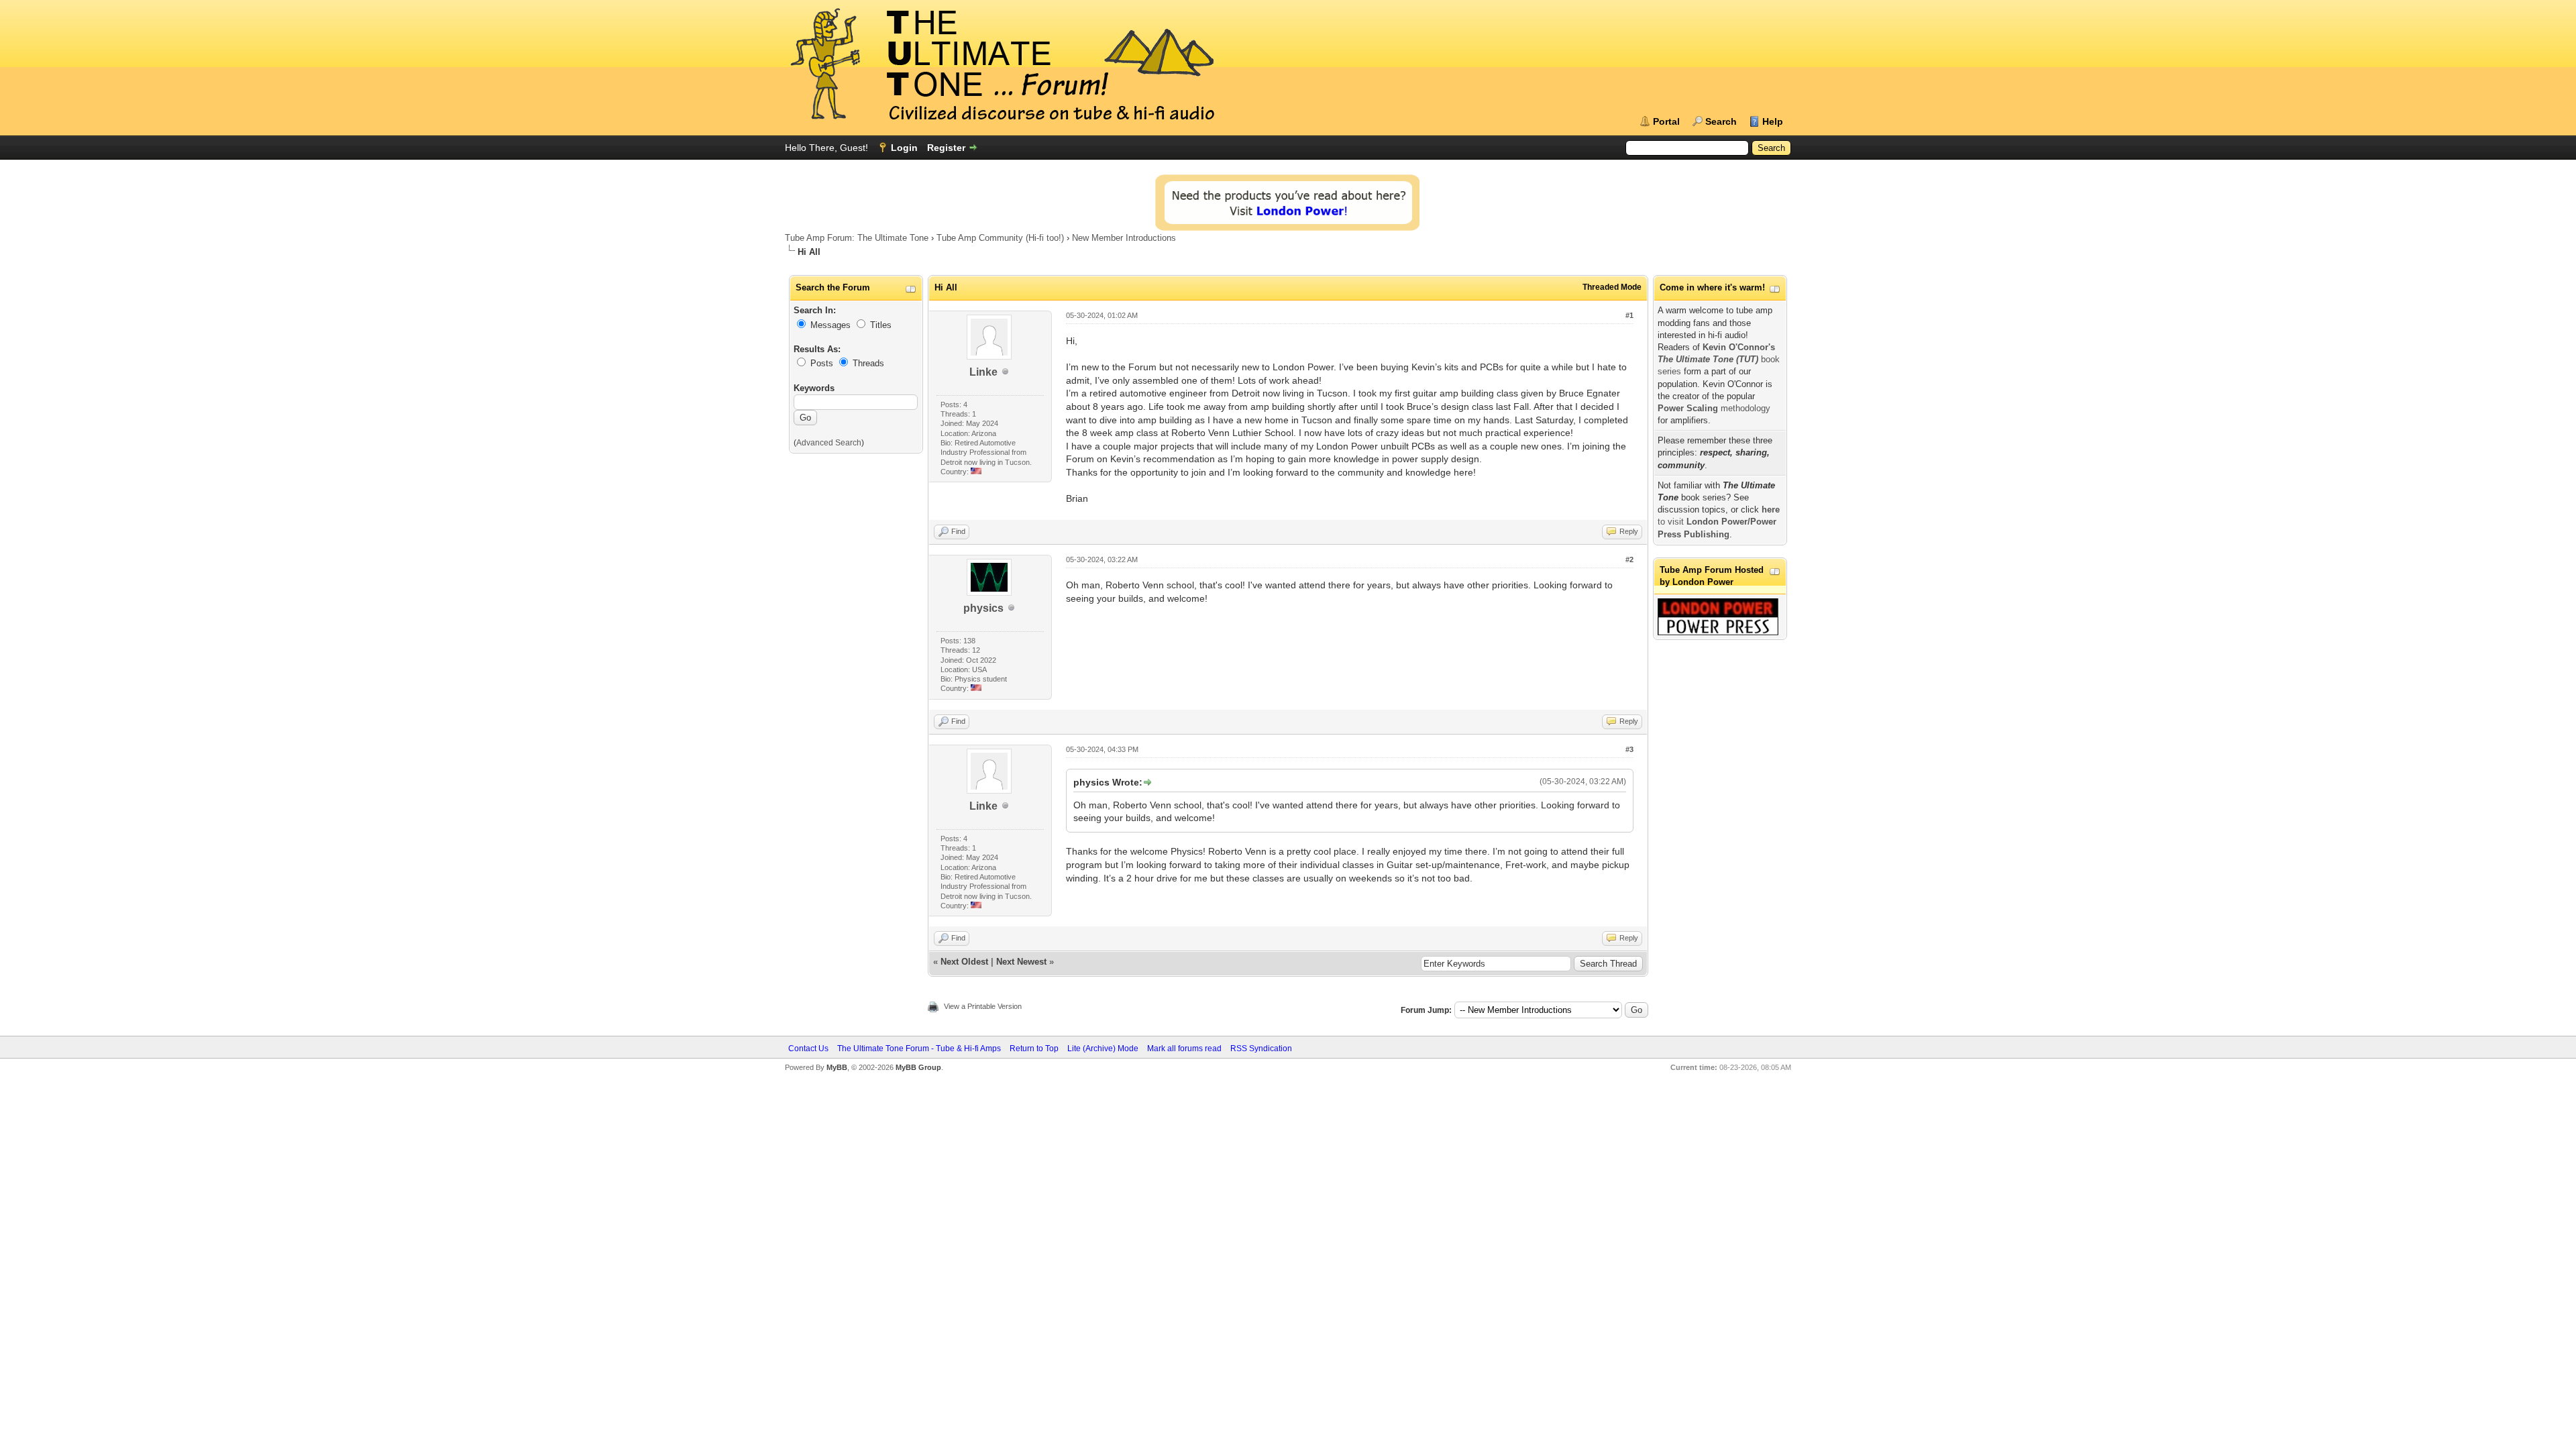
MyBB (837, 1067)
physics (983, 608)
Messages (830, 325)
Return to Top (1034, 1049)
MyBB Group (918, 1067)
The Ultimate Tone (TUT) (1708, 359)
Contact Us (808, 1049)
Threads (868, 363)
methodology (1714, 408)
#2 (1629, 559)
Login (904, 148)
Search (1721, 121)
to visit (1719, 522)
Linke (983, 372)
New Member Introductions (1124, 238)
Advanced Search (829, 443)
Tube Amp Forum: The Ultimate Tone (857, 238)
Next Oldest (964, 962)
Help (1773, 121)
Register (946, 148)
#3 (1629, 749)
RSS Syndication (1261, 1049)
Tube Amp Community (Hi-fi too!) (1000, 238)
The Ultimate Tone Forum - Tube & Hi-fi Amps (919, 1049)
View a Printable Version (983, 1006)
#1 (1629, 315)
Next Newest (1021, 962)
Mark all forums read (1184, 1049)
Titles (881, 325)
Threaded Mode (1612, 287)
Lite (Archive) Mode (1103, 1049)
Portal (1666, 121)
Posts (822, 363)
